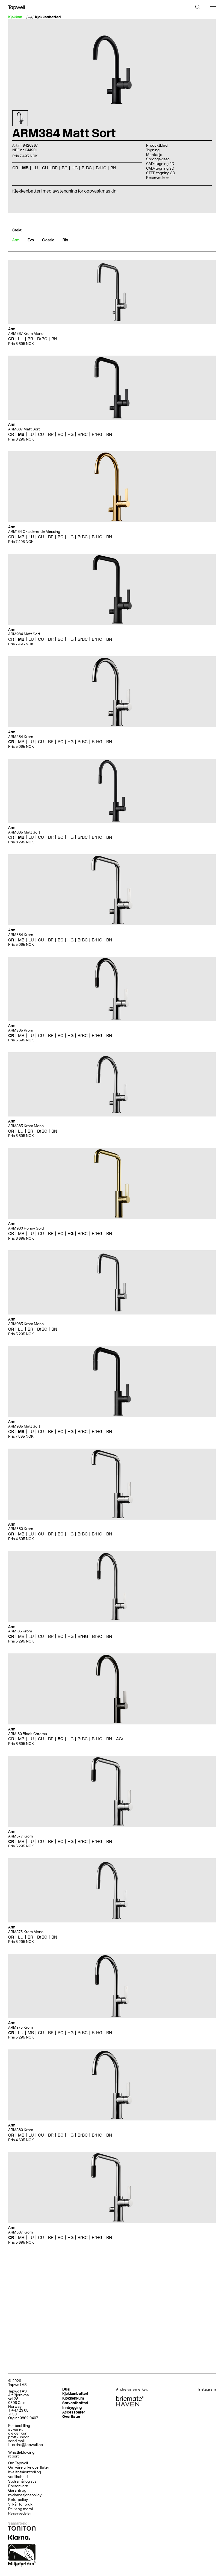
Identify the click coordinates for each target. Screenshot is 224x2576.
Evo (31, 240)
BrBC (42, 339)
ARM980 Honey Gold (26, 1228)
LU (21, 339)
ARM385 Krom (21, 1030)
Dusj (66, 2389)
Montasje (154, 155)
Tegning (153, 150)
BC (61, 434)
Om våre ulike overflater (29, 2467)
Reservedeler (158, 178)
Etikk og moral (20, 2509)
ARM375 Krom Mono (26, 1932)
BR (30, 339)
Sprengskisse (158, 159)
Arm (16, 240)
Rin (65, 240)
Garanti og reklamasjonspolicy (25, 2493)
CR (11, 339)
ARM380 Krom (21, 2130)
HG (70, 434)
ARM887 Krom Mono (26, 334)
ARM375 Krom (20, 2027)
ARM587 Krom (20, 2232)
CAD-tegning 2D (160, 164)
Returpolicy (18, 2500)
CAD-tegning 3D (160, 168)
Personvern (18, 2486)
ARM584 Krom (21, 935)
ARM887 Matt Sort (24, 429)
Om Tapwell (18, 2463)
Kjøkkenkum (73, 2398)
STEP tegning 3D (161, 173)
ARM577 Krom (20, 1836)
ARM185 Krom (20, 1631)
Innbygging (72, 2408)
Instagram (207, 2389)
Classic (48, 240)
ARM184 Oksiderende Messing (34, 532)
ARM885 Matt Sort (24, 832)
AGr (120, 1739)
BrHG (97, 434)
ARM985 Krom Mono (26, 1324)
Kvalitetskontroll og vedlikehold (25, 2474)
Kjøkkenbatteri (48, 17)
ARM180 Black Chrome (28, 1734)
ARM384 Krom (21, 737)
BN (54, 339)
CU (41, 434)
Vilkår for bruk (20, 2504)
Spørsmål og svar (23, 2481)
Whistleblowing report (21, 2454)
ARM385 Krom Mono (26, 1126)
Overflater (71, 2417)
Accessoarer (74, 2412)
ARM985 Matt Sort (24, 1426)
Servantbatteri (75, 2403)
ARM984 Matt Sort (24, 634)
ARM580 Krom (21, 1529)
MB (21, 434)
